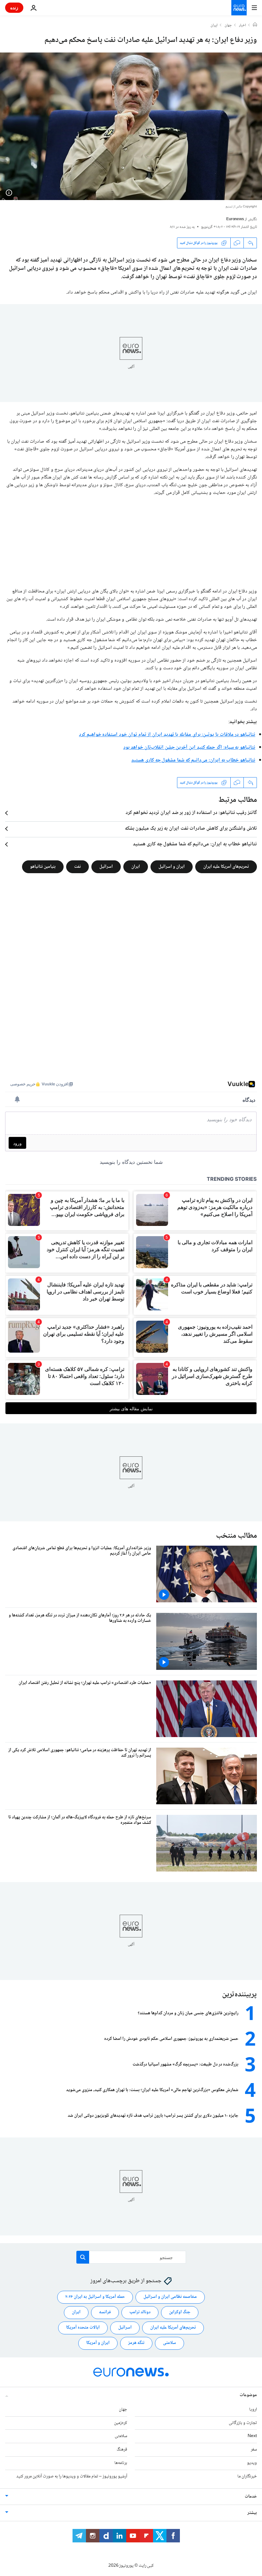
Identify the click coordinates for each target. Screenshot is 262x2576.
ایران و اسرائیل (172, 867)
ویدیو (252, 2463)
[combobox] (131, 2257)
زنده (14, 8)
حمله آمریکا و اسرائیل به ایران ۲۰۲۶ (95, 2297)
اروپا (253, 2409)
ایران (214, 26)
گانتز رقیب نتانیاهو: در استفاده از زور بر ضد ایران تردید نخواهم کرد (191, 813)
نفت (77, 867)
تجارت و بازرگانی (243, 2423)
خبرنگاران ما (247, 2476)
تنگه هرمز (136, 2343)
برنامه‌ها (121, 2463)
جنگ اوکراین (180, 2312)
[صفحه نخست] (255, 25)
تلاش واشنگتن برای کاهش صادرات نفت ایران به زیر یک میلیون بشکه (191, 829)
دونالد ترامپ (140, 2312)
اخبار (243, 26)
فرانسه (105, 2312)
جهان (228, 26)
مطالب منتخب (236, 1536)
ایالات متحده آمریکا (83, 2328)
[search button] (83, 2257)
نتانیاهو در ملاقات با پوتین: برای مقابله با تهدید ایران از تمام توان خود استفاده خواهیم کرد (167, 735)
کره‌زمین (121, 2423)
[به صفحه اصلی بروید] (239, 8)
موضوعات (248, 2395)
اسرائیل (106, 867)
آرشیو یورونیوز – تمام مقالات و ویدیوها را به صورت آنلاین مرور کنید (72, 2476)
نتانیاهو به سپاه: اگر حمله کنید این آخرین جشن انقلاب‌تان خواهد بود (189, 748)
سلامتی (170, 2343)
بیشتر (252, 2513)
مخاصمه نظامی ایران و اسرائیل (170, 2297)
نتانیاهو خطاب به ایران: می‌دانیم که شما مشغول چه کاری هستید (193, 760)
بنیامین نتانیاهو (43, 867)
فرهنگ (122, 2450)
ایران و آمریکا (98, 2343)
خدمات (251, 2496)
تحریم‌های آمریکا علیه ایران (226, 867)
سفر (254, 2450)
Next (252, 2436)
